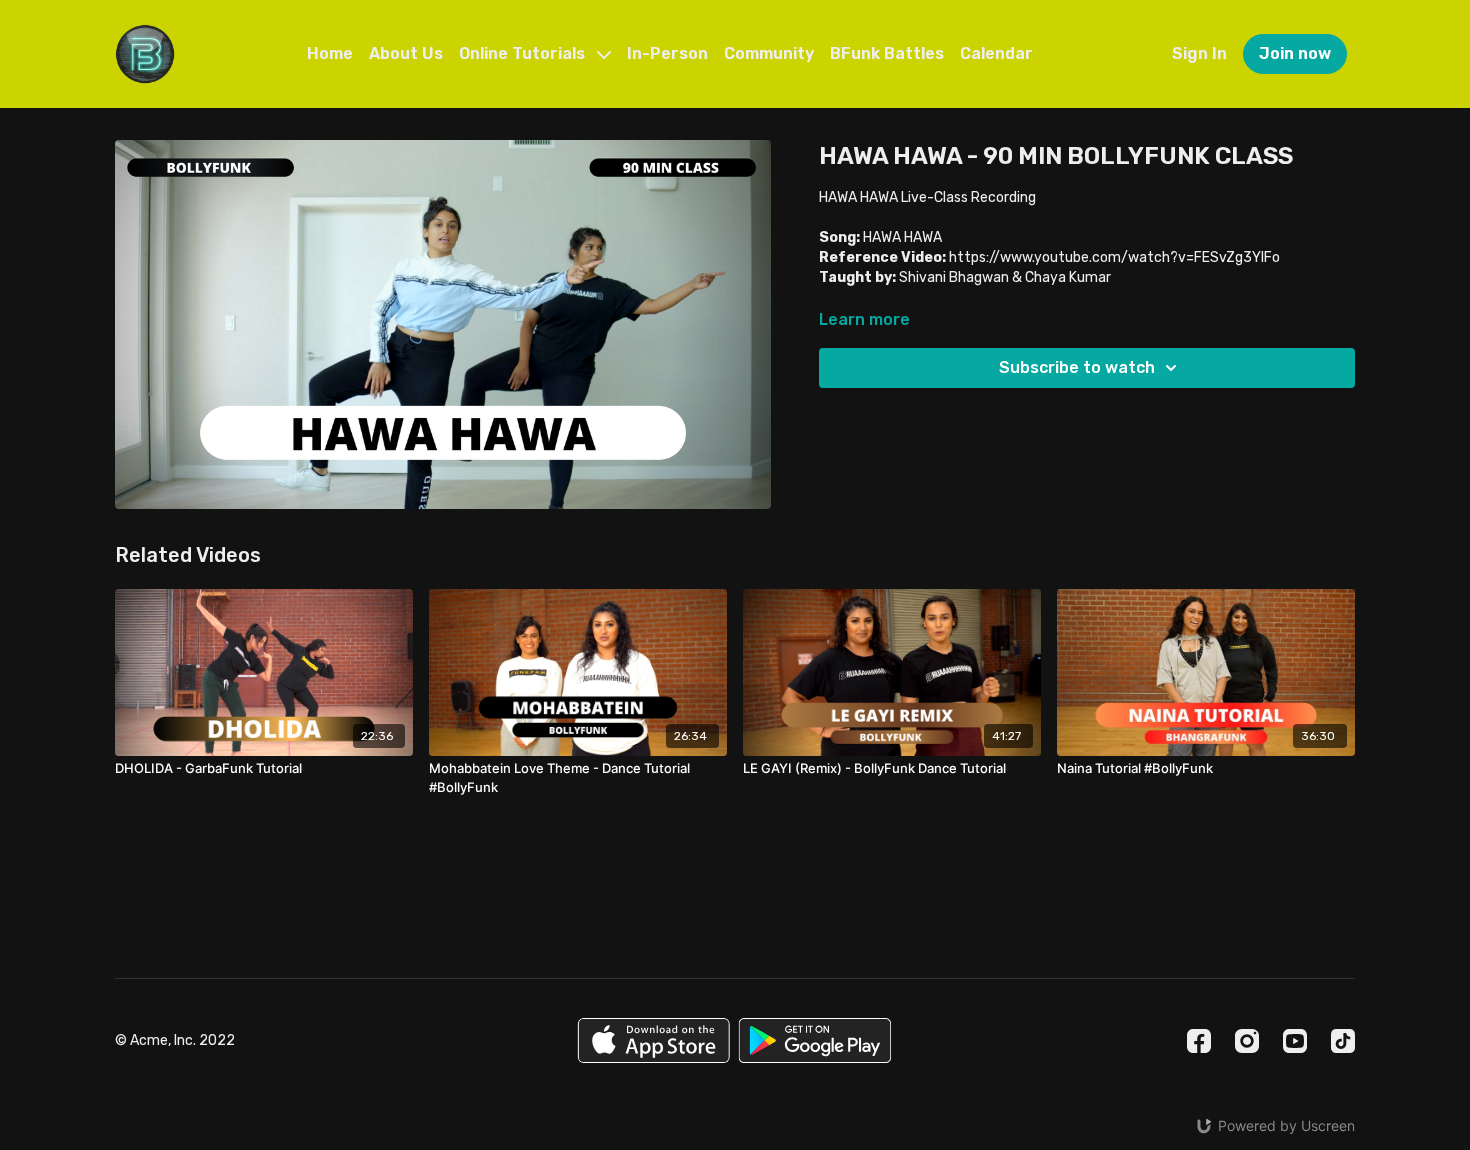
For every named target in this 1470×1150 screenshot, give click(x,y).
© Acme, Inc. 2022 (175, 1041)
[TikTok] (1343, 1041)
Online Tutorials (524, 53)
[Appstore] (653, 1040)
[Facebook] (1199, 1041)
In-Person (667, 53)
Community (769, 53)
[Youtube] (1295, 1041)
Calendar (996, 53)
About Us (406, 53)
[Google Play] (815, 1040)
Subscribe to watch (1077, 367)
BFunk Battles (887, 53)
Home (330, 53)
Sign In (1199, 53)
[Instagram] (1247, 1041)
